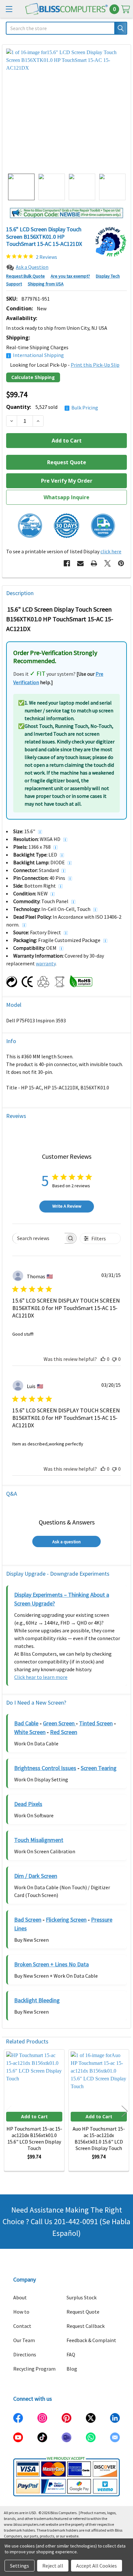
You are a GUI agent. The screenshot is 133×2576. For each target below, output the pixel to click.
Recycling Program (34, 2369)
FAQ (71, 2354)
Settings (20, 2566)
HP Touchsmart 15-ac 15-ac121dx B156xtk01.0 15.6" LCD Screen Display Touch (34, 2138)
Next (125, 2111)
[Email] (80, 563)
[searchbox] (39, 1238)
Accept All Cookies (97, 2566)
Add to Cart (34, 2116)
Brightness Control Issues (45, 1768)
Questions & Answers (67, 1522)
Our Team (24, 2340)
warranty (46, 963)
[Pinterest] (121, 563)
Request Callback (86, 2326)
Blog (72, 2369)
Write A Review (67, 1206)
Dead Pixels (28, 1804)
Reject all (53, 2566)
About (20, 2297)
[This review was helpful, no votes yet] (103, 1359)
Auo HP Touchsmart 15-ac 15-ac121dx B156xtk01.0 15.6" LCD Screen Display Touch (99, 2138)
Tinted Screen (96, 1723)
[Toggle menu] (9, 9)
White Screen (30, 1732)
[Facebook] (67, 563)
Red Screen (64, 1732)
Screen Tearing (99, 1768)
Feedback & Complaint (91, 2340)
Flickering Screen (66, 1920)
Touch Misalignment (39, 1840)
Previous (8, 2111)
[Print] (94, 563)
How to (21, 2312)
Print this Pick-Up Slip (95, 365)
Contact (22, 2326)
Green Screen (59, 1723)
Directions (25, 2354)
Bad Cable (26, 1723)
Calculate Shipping (33, 377)
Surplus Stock (82, 2297)
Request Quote (83, 2312)
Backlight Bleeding (37, 2000)
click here (111, 551)
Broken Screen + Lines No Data (51, 1964)
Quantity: (52, 407)
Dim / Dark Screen (36, 1876)
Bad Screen (28, 1920)
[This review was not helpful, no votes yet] (114, 1359)
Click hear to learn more (41, 1677)
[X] (107, 563)
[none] (66, 109)
